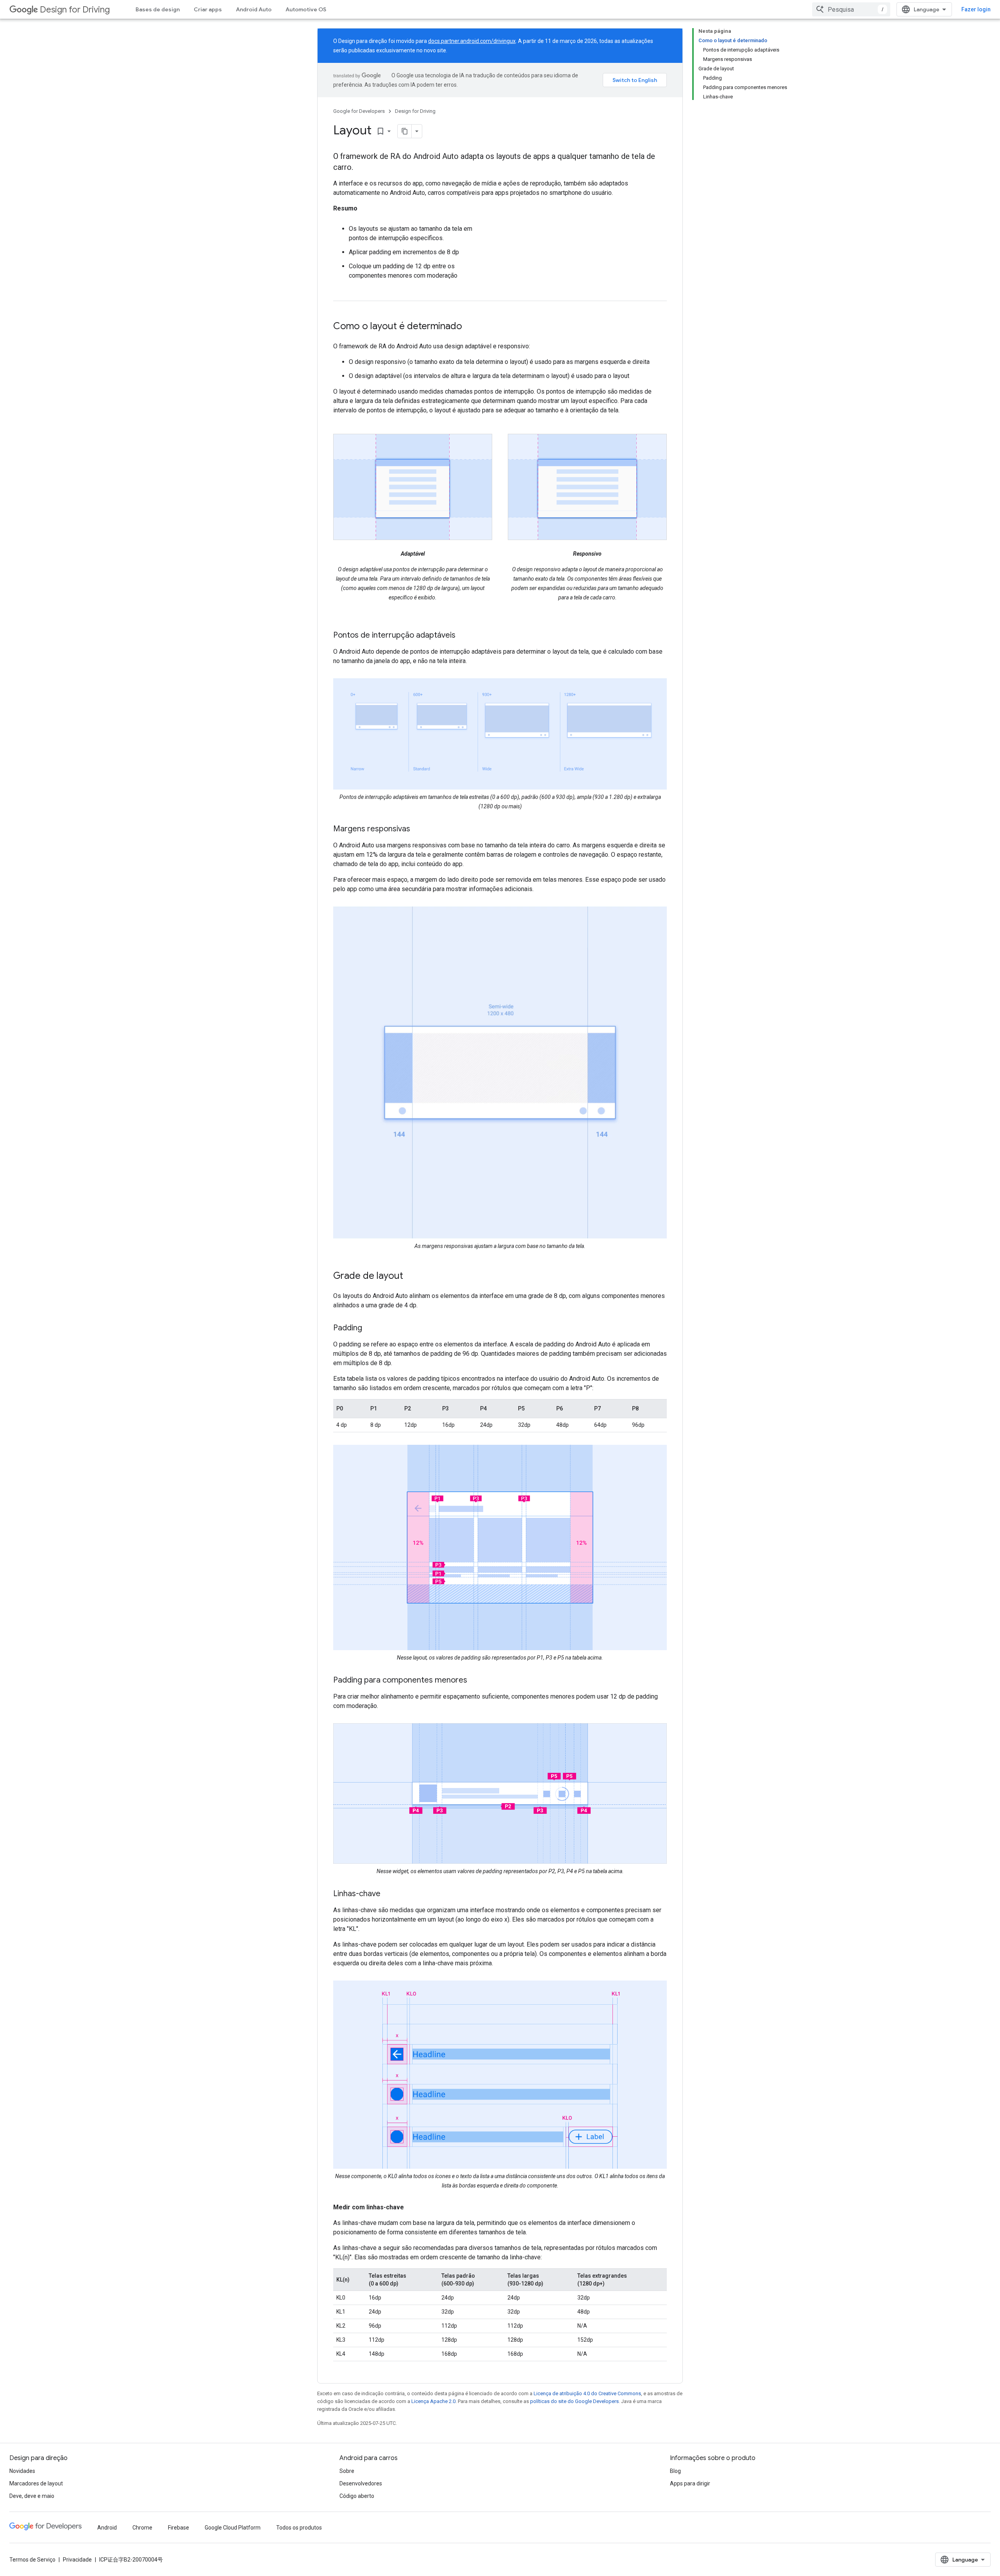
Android (107, 2528)
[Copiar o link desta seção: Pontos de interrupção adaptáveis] (463, 636)
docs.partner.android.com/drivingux (472, 41)
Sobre (347, 2471)
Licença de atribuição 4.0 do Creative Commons (587, 2393)
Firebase (179, 2528)
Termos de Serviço (32, 2560)
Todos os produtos (299, 2528)
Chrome (142, 2528)
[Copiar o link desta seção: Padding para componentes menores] (475, 1681)
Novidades (22, 2471)
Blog (675, 2471)
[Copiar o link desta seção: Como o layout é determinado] (470, 327)
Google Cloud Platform (233, 2528)
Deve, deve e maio (32, 2496)
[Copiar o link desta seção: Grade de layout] (411, 1276)
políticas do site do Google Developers (574, 2401)
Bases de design (158, 9)
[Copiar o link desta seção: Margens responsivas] (418, 829)
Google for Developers (359, 111)
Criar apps (208, 9)
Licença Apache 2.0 (433, 2401)
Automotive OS (306, 9)
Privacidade (77, 2560)
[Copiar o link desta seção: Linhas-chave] (388, 1894)
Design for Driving (75, 10)
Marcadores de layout (36, 2483)
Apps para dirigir (690, 2483)
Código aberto (357, 2496)
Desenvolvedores (361, 2483)
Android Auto (254, 9)
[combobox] (851, 9)
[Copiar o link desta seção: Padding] (370, 1328)
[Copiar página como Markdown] (405, 131)
